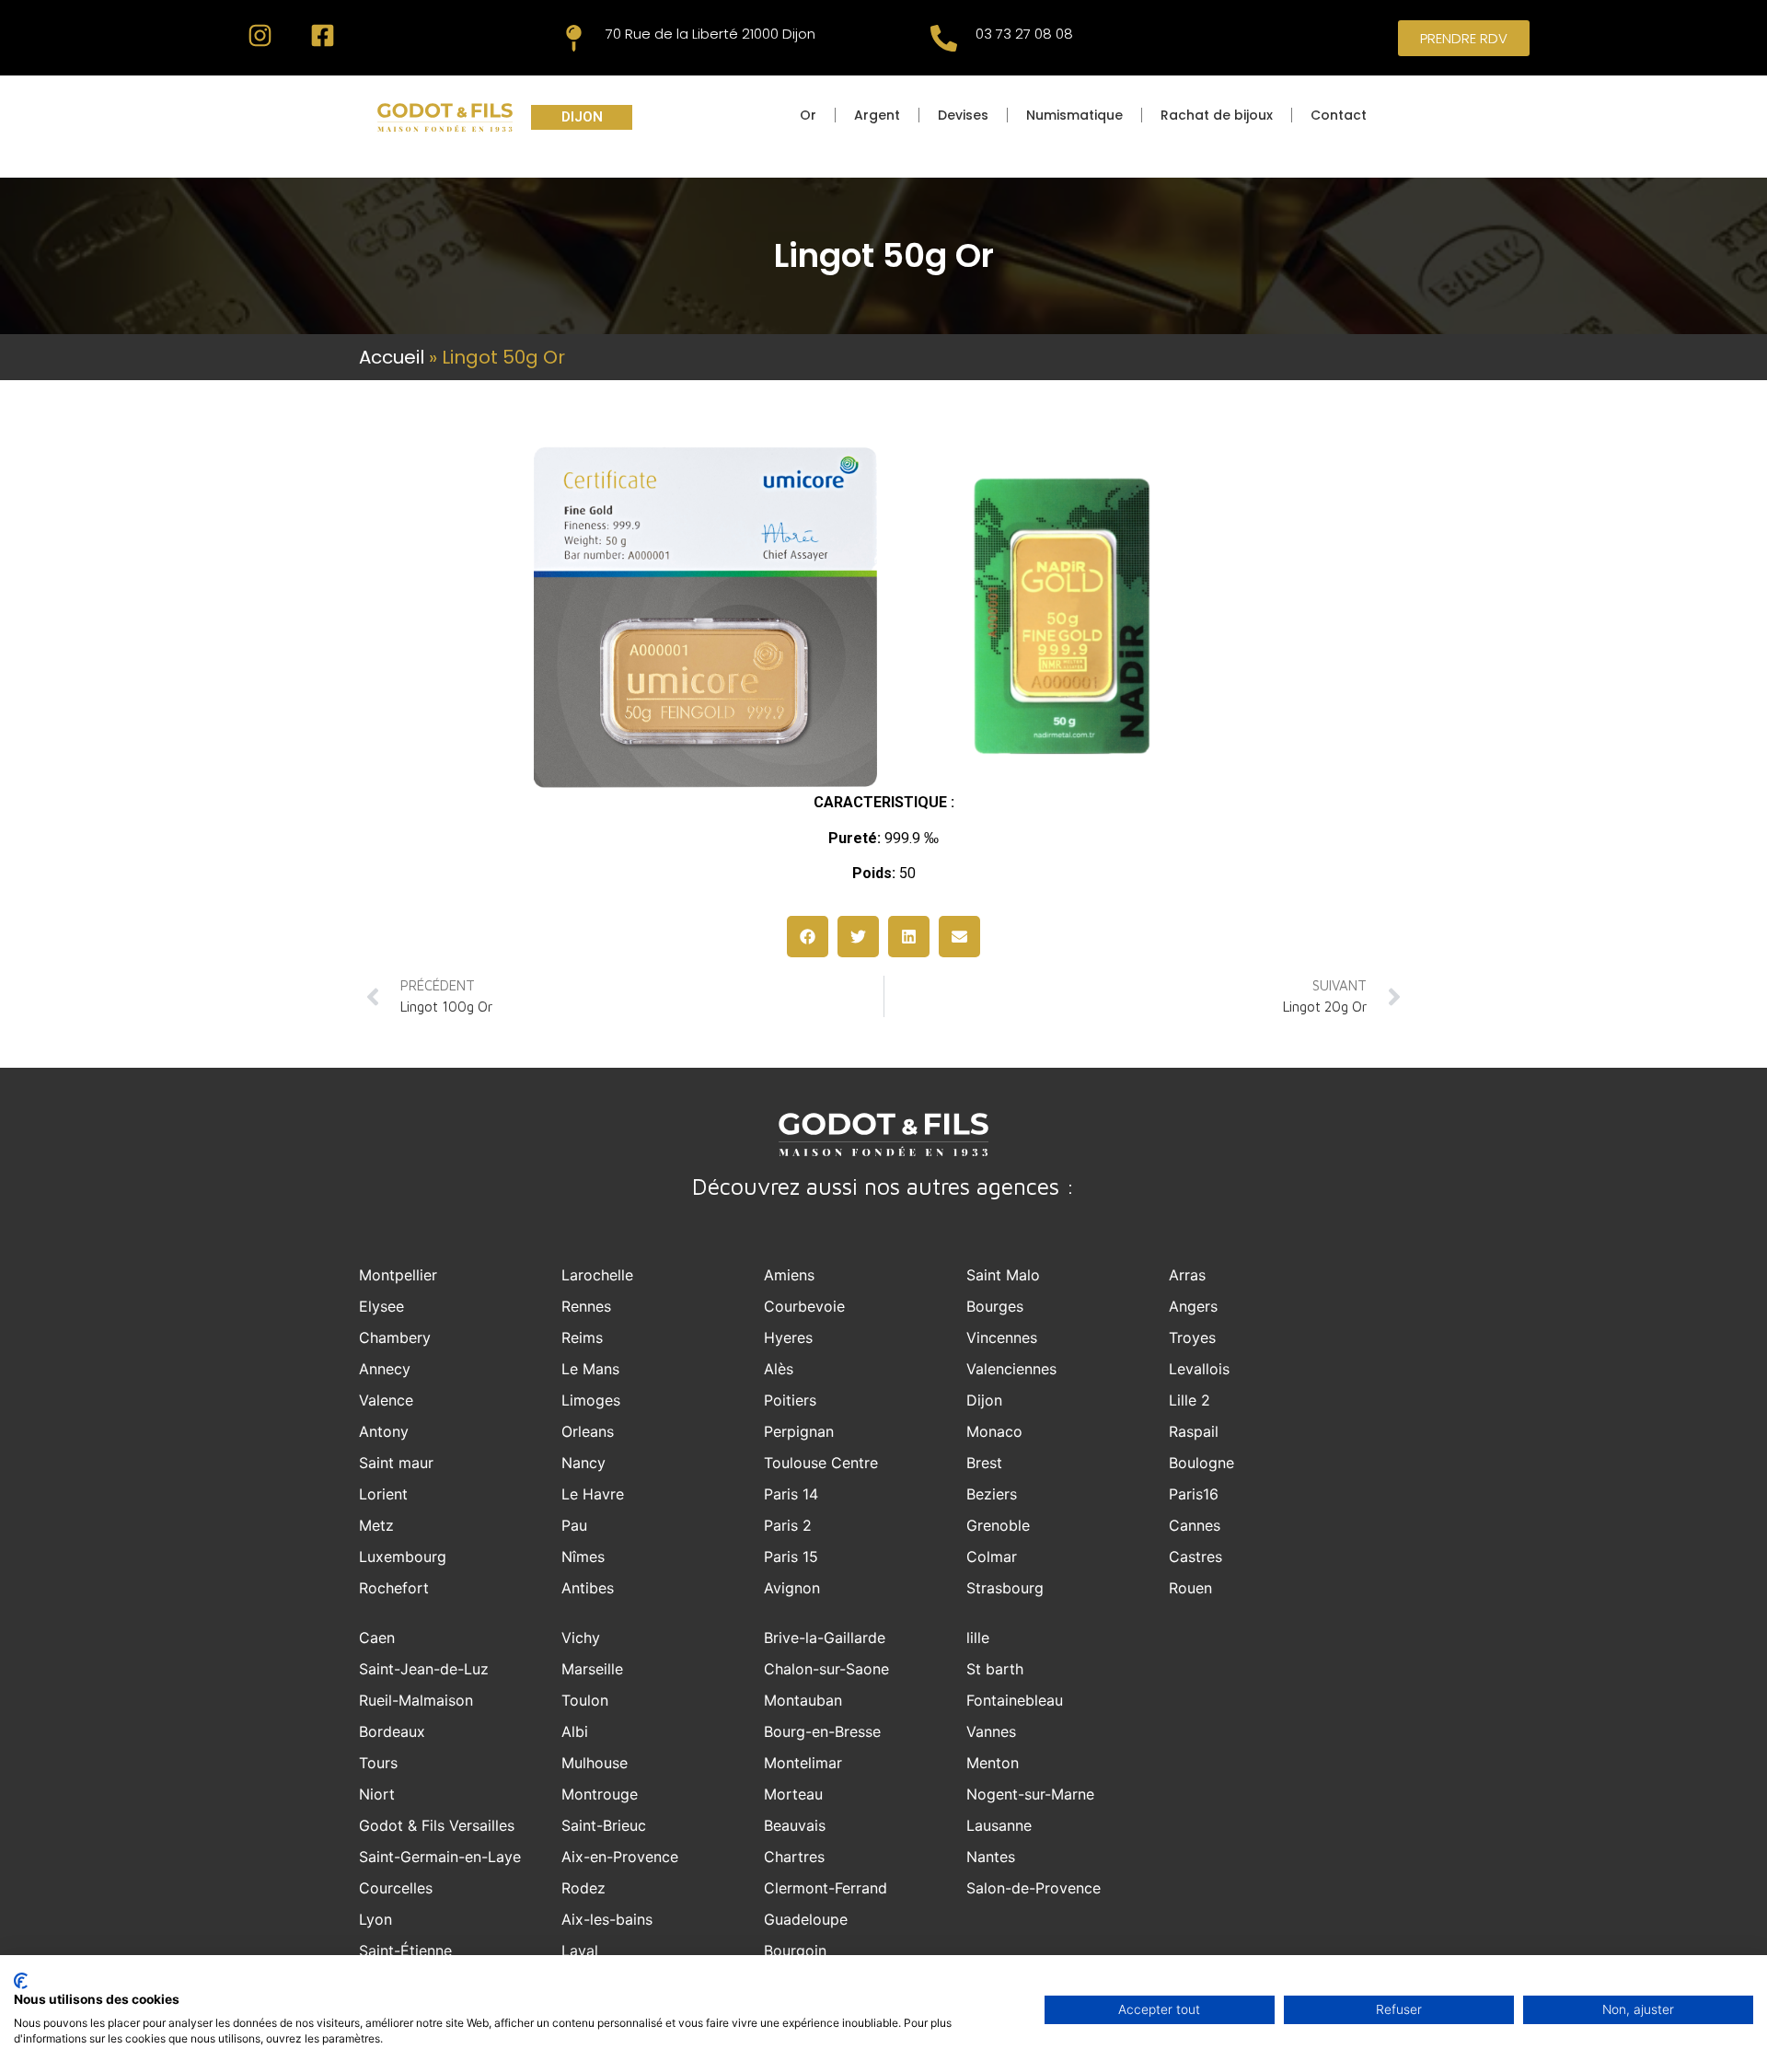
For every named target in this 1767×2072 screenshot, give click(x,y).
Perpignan (799, 1431)
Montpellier (398, 1275)
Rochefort (394, 1588)
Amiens (789, 1275)
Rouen (1190, 1588)
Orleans (588, 1431)
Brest (984, 1463)
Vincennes (1002, 1337)
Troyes (1192, 1337)
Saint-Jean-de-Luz (424, 1669)
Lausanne (999, 1825)
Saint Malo (1003, 1275)
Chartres (794, 1857)
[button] (808, 937)
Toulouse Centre (821, 1463)
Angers (1193, 1306)
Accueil (392, 357)
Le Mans (590, 1369)
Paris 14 (791, 1494)
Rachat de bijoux (1217, 115)
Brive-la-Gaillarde (825, 1638)
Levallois (1199, 1369)
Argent (877, 115)
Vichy (581, 1638)
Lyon (375, 1919)
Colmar (992, 1557)
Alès (779, 1369)
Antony (384, 1431)
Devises (963, 115)
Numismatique (1074, 115)
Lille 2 (1190, 1400)
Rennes (586, 1306)
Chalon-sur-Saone (826, 1669)
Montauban (803, 1700)
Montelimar (803, 1763)
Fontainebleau (1015, 1700)
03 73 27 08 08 (1024, 34)
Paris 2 (788, 1525)
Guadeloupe (806, 1919)
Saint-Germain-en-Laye (440, 1857)
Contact (1339, 115)
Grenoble (998, 1525)
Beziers (992, 1494)
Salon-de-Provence (1034, 1888)
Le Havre (593, 1494)
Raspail (1194, 1431)
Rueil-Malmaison (416, 1700)
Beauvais (795, 1825)
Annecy (385, 1369)
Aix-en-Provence (620, 1857)
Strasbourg (1005, 1588)
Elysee (381, 1306)
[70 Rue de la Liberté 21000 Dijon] (574, 38)
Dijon (984, 1400)
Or (808, 115)
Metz (376, 1525)
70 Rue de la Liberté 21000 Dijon (710, 34)
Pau (574, 1525)
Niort (377, 1794)
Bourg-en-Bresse (822, 1731)
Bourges (995, 1306)
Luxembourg (403, 1557)
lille (978, 1638)
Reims (582, 1337)
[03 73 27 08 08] (944, 38)
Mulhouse (595, 1763)
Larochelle (597, 1275)
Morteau (793, 1794)
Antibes (588, 1588)
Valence (386, 1400)
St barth (995, 1669)
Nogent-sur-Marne (1030, 1794)
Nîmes (583, 1557)
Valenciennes (1011, 1369)
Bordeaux (392, 1731)
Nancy (583, 1463)
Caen (377, 1638)
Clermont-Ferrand (826, 1888)
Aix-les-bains (607, 1919)
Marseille (592, 1669)
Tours (378, 1763)
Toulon (585, 1700)
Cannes (1195, 1525)
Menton (993, 1763)
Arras (1187, 1275)
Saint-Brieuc (604, 1825)
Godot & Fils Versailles (437, 1825)
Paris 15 (791, 1557)
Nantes (991, 1857)
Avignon (792, 1588)
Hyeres (788, 1337)
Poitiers (790, 1400)
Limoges (591, 1400)
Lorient (383, 1494)
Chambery (395, 1337)
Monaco (994, 1431)
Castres (1195, 1557)
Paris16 (1194, 1494)
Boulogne (1201, 1463)
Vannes (991, 1731)
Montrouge (600, 1794)
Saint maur (396, 1463)
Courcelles (396, 1888)
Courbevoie (804, 1306)
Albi (575, 1731)
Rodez (583, 1888)
